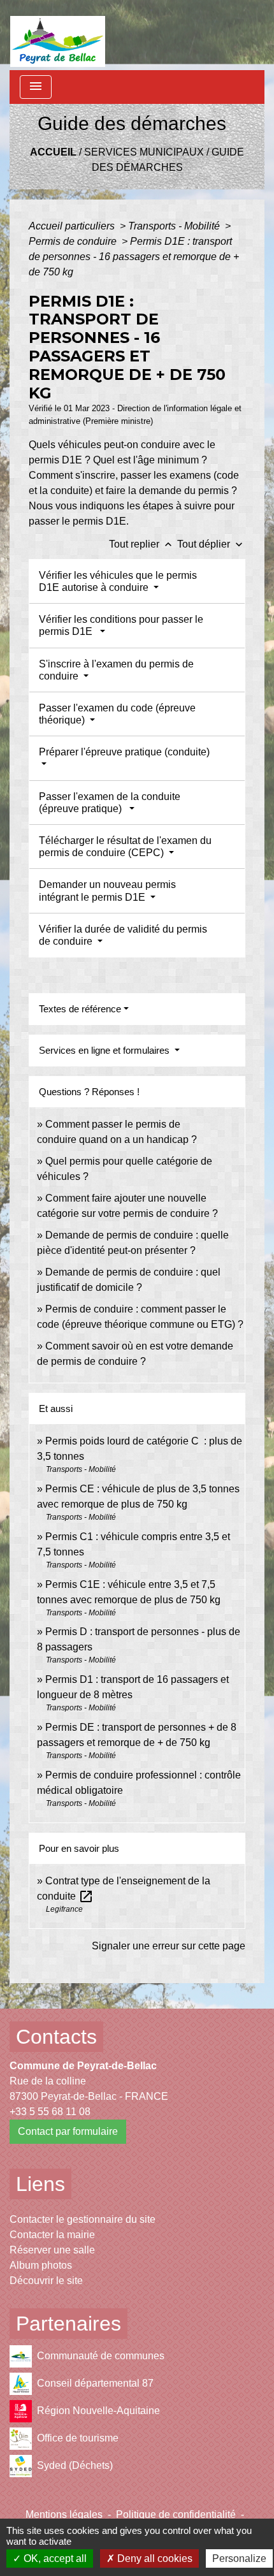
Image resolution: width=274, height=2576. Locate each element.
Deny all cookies (154, 2558)
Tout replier (142, 544)
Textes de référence (80, 1009)
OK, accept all (54, 2558)
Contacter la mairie (52, 2235)
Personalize (239, 2558)
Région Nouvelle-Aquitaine (98, 2411)
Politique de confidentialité (176, 2514)
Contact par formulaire (68, 2131)
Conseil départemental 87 (95, 2383)
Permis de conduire (74, 241)
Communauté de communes (101, 2356)
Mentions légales (64, 2514)
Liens (40, 2184)
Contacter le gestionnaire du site (83, 2219)
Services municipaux (144, 152)
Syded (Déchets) (75, 2465)
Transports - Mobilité (175, 226)
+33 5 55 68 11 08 (50, 2112)
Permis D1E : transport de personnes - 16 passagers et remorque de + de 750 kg (134, 257)
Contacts (56, 2037)
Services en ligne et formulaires (105, 1050)
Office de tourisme (78, 2438)
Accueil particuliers (73, 226)
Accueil (53, 152)
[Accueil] (58, 35)
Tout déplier (211, 544)
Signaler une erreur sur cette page (169, 1946)
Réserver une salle (52, 2250)
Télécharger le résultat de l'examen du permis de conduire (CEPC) (125, 847)
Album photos (41, 2265)
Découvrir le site (46, 2281)
